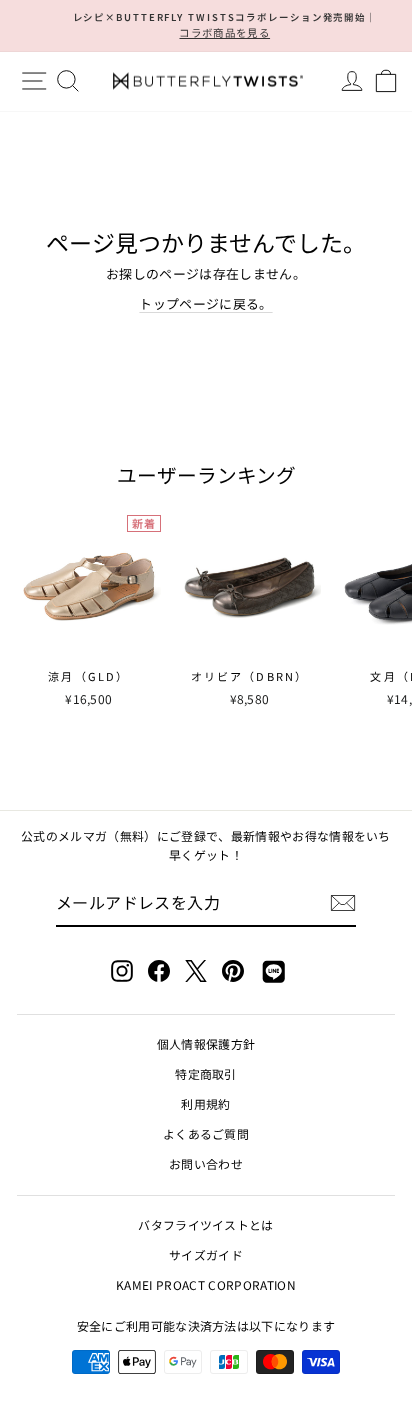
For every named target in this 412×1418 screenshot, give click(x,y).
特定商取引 (206, 1073)
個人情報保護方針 (206, 1043)
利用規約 (205, 1103)
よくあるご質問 (206, 1133)
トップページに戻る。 (205, 303)
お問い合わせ (206, 1163)
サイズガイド (206, 1254)
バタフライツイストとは (206, 1224)
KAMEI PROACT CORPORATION (206, 1284)
